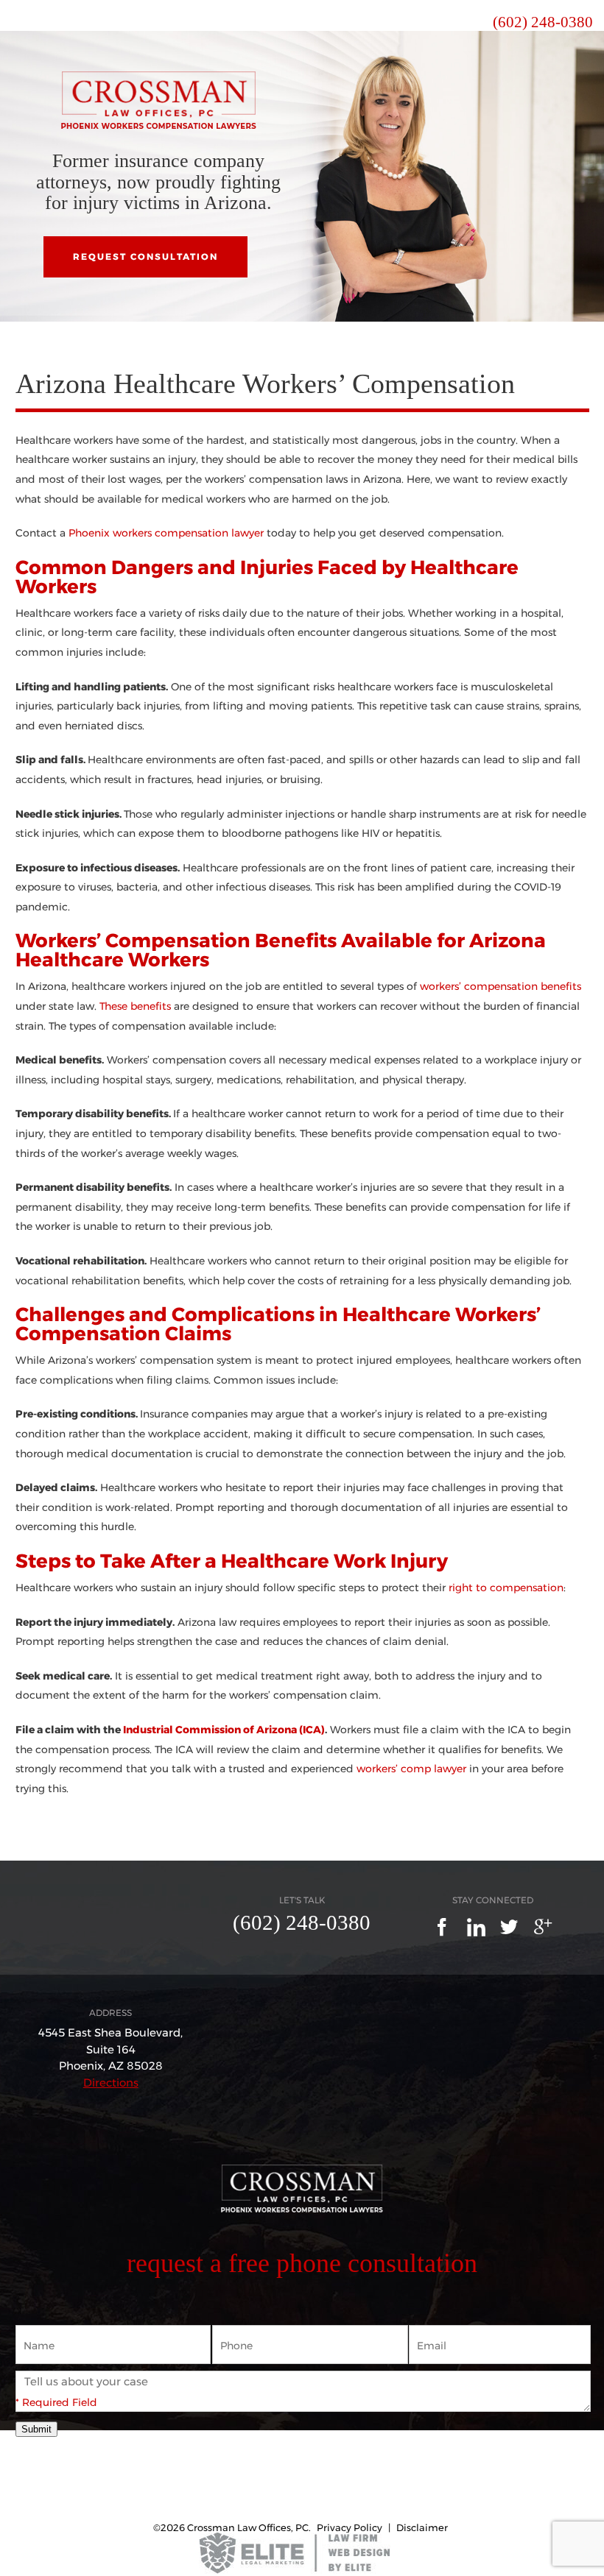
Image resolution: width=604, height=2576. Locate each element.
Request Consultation (145, 256)
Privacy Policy (350, 2527)
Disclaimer (422, 2527)
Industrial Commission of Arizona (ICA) (224, 1730)
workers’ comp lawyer (411, 1769)
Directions (111, 2083)
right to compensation (506, 1588)
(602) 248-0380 (543, 22)
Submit (36, 2429)
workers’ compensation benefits (501, 986)
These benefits (135, 1006)
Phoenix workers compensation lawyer (166, 533)
